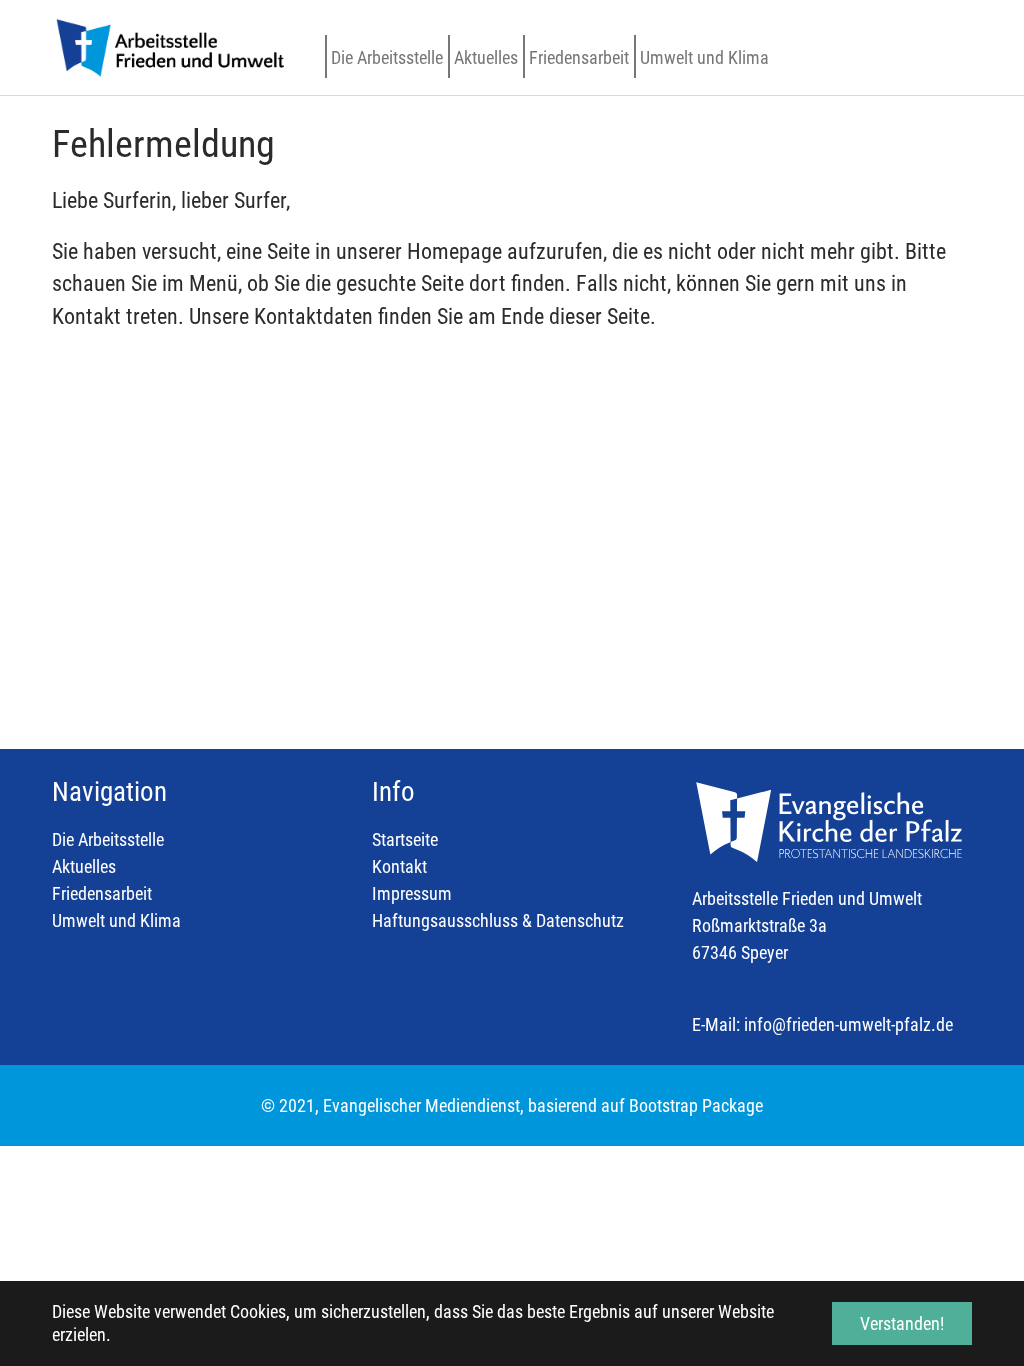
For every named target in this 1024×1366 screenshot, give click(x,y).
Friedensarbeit (102, 893)
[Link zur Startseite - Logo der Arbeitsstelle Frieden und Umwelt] (169, 47)
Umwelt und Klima (116, 920)
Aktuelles (84, 866)
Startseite (405, 839)
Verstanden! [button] (902, 1323)
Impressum (412, 893)
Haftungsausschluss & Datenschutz (498, 920)
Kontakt (399, 866)
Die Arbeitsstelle (108, 839)
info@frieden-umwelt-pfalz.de (848, 1024)
